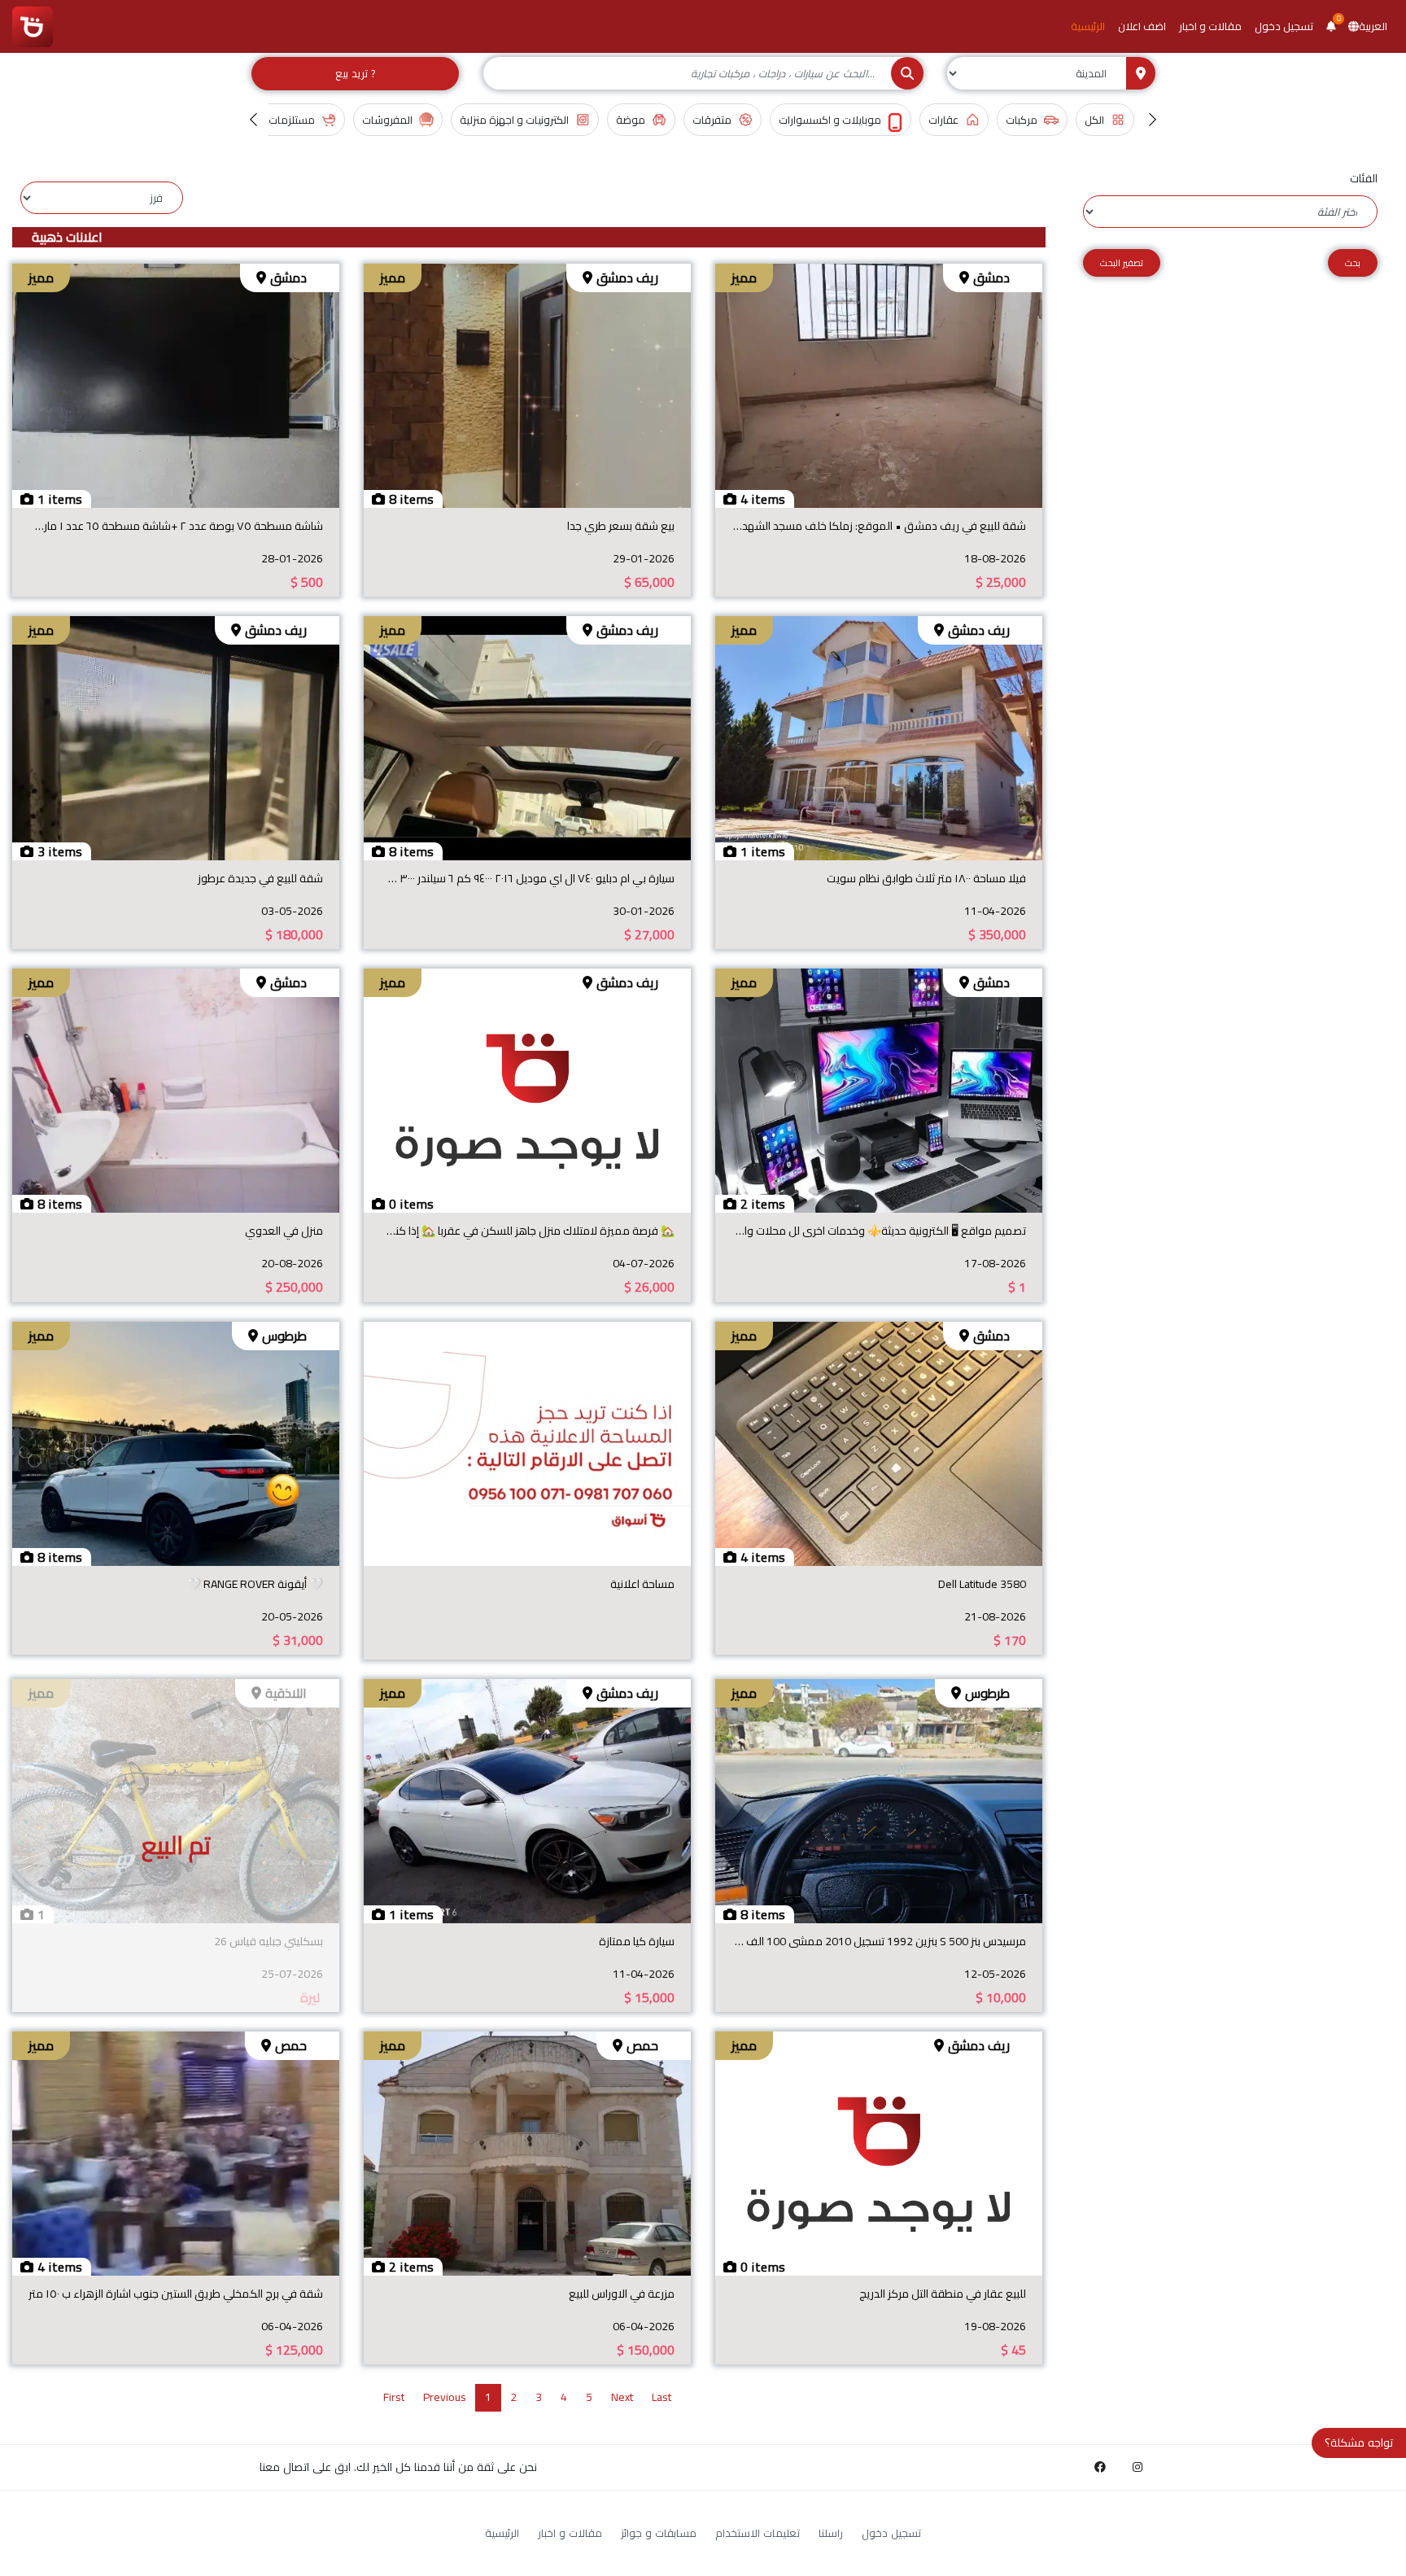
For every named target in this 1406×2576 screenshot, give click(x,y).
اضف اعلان (1142, 26)
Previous (445, 2397)
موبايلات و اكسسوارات (830, 120)
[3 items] (176, 737)
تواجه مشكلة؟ (1359, 2443)
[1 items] (176, 384)
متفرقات (712, 120)
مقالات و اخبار (1210, 26)
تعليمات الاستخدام (758, 2533)
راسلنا (831, 2533)
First (394, 2397)
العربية (1373, 26)
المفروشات (387, 120)
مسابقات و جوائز (659, 2533)
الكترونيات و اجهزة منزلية (514, 120)
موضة (631, 120)
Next (622, 2397)
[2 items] (879, 1090)
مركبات (1022, 120)
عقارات (943, 120)
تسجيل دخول (1284, 26)
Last (662, 2397)
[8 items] (527, 384)
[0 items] (527, 1090)
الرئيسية (1088, 26)
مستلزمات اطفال (277, 120)
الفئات (1364, 179)
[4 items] (879, 384)
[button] (1331, 26)
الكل (1094, 120)
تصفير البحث (1122, 263)
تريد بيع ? (355, 73)
